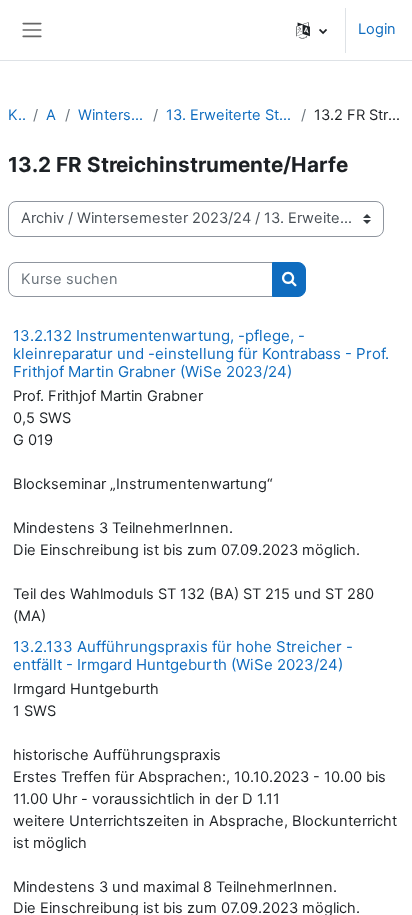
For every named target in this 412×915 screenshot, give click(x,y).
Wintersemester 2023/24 (111, 115)
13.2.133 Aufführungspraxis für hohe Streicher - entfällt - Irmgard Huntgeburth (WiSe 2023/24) (183, 655)
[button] (311, 30)
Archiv (51, 115)
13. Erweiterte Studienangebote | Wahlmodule (229, 115)
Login (377, 29)
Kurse (16, 115)
